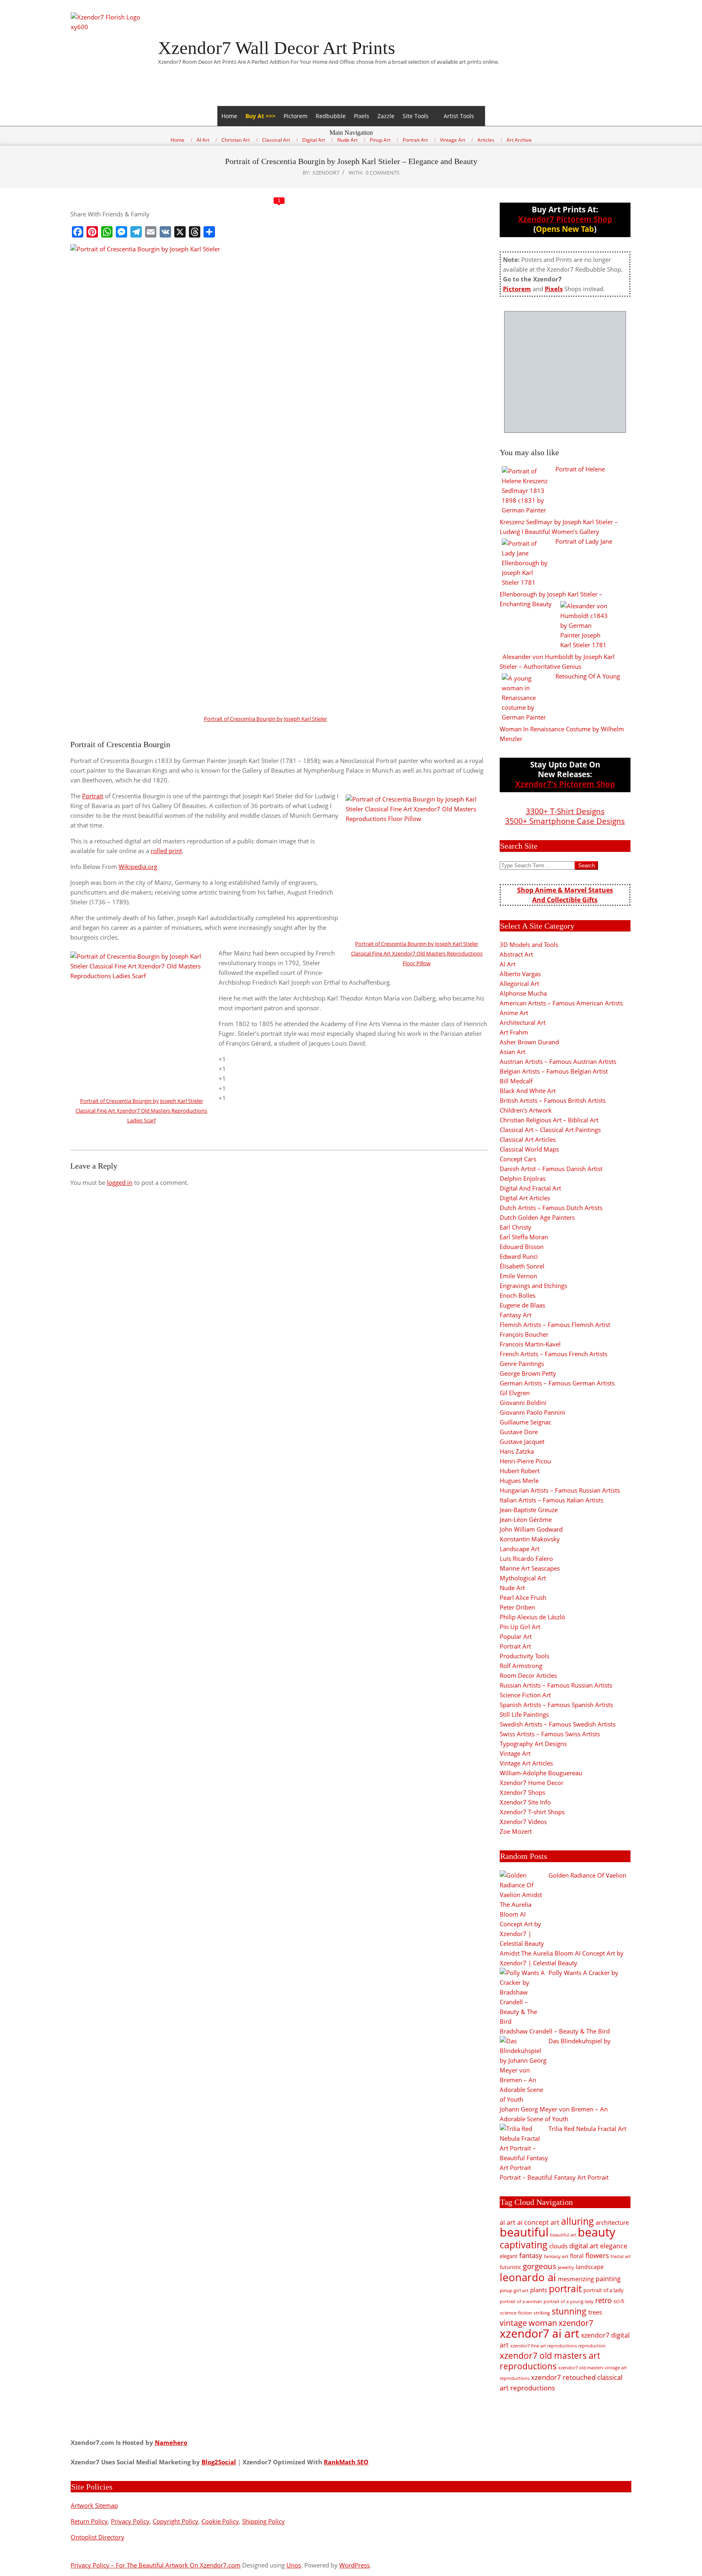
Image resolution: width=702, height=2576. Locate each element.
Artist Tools (459, 116)
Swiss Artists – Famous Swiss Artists (550, 1734)
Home (229, 116)
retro (603, 2300)
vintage (513, 2323)
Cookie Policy (220, 2521)
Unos (294, 2565)
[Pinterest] (92, 232)
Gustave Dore (519, 1432)
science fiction (516, 2313)
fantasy (531, 2255)
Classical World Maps (529, 1149)
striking (542, 2313)
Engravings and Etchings (533, 1286)
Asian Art (512, 1052)
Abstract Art (516, 954)
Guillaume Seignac (525, 1422)
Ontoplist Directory (97, 2537)
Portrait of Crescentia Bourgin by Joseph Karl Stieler (265, 719)
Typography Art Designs (533, 1744)
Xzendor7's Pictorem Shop (565, 784)
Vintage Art (515, 1753)
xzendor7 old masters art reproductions (550, 2361)
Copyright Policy (175, 2521)
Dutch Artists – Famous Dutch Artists (551, 1208)
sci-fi (619, 2301)
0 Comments (382, 173)
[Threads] (195, 232)
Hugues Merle (519, 1480)
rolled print (166, 851)
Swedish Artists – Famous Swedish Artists (558, 1724)
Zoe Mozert (516, 1831)
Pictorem (296, 116)
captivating (524, 2245)
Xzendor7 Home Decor (532, 1783)
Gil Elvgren (515, 1393)
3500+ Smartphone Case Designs (565, 821)
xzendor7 (576, 2323)
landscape (590, 2267)
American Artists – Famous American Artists (561, 1003)
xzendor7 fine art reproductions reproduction (558, 2346)
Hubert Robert (520, 1471)
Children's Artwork (526, 1110)
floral (577, 2256)
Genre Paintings (522, 1364)
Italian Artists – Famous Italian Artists (551, 1500)
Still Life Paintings (524, 1714)
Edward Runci (519, 1256)
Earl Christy (516, 1227)
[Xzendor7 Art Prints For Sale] (565, 372)
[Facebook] (78, 232)
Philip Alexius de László (532, 1617)
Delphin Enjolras (523, 1178)
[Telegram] (136, 232)
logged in (120, 1182)
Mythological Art (523, 1578)
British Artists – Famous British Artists (553, 1100)
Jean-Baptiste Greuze (529, 1510)
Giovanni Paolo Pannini (532, 1412)
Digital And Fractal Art (530, 1188)
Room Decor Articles (528, 1675)
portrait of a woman (521, 2301)
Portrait (93, 796)
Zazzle (386, 116)
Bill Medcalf (516, 1081)
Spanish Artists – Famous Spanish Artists (556, 1705)
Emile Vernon (518, 1276)
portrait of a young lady (569, 2301)
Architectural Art (523, 1022)
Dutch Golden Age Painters (537, 1217)
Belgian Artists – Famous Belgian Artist (554, 1071)
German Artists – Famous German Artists (557, 1383)
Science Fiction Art (525, 1695)
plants (539, 2290)
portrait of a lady (603, 2290)
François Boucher (524, 1334)
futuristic (510, 2267)
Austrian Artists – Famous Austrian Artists (558, 1061)
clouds (558, 2246)
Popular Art (516, 1636)
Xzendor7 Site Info (525, 1802)
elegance (614, 2246)
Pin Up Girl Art (520, 1627)
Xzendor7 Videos (523, 1822)
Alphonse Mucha (523, 993)
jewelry (566, 2267)
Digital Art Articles (525, 1198)
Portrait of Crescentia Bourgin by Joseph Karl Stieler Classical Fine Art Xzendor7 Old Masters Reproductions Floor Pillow (417, 953)
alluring (577, 2221)
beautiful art (563, 2235)
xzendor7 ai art (539, 2333)
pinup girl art (514, 2290)
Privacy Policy (130, 2521)
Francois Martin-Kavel (530, 1344)
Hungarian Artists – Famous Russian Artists (560, 1490)
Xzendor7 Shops (522, 1792)
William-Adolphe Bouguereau (541, 1773)
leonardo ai (528, 2277)
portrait (565, 2289)
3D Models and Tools (529, 944)
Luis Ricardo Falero (526, 1558)
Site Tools (416, 116)
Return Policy (89, 2521)
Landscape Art (520, 1549)
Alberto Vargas (520, 974)
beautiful (524, 2232)
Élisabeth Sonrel (522, 1266)
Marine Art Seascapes (530, 1568)
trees (595, 2312)
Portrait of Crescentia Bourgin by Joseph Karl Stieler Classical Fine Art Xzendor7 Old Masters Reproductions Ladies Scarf (141, 1111)
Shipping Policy (263, 2521)
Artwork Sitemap (94, 2505)
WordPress (354, 2565)
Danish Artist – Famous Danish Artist (551, 1169)
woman (543, 2323)
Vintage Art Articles (526, 1763)
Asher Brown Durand (529, 1042)
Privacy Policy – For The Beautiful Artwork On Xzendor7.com (156, 2565)
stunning (569, 2311)
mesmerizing (576, 2279)
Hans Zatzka (517, 1451)
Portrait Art (515, 1646)
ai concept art (538, 2222)
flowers (597, 2255)
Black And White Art (528, 1091)
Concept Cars (518, 1159)
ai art (508, 2222)
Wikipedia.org (138, 867)
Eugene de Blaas (522, 1305)
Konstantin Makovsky (530, 1539)
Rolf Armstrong (521, 1666)
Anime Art (514, 1013)
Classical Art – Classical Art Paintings (550, 1130)
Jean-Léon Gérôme (526, 1519)
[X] (180, 232)
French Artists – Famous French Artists (554, 1354)
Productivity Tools (524, 1656)
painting (608, 2279)
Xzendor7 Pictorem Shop (565, 219)
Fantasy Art (516, 1315)
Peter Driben (517, 1607)
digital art (584, 2245)
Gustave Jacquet (522, 1441)
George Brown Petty (528, 1373)
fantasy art (556, 2256)
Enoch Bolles (518, 1295)
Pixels (362, 116)
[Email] (151, 232)
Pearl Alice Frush (523, 1597)
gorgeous (539, 2266)
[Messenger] (121, 232)
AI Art (508, 964)
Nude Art (512, 1588)
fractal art (621, 2256)
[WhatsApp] (107, 232)
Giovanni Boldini (523, 1403)
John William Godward (531, 1529)
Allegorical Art (519, 983)
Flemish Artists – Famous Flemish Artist (555, 1325)
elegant (509, 2256)
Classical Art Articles (528, 1139)
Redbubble (331, 116)
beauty (597, 2232)
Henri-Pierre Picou (525, 1461)
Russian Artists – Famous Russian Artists (556, 1685)
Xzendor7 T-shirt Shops (532, 1812)
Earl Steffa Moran (524, 1237)
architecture (612, 2222)
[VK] (165, 232)
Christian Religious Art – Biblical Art (549, 1120)
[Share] (209, 232)
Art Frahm (514, 1032)
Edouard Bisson (522, 1247)
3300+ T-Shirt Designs (565, 811)
